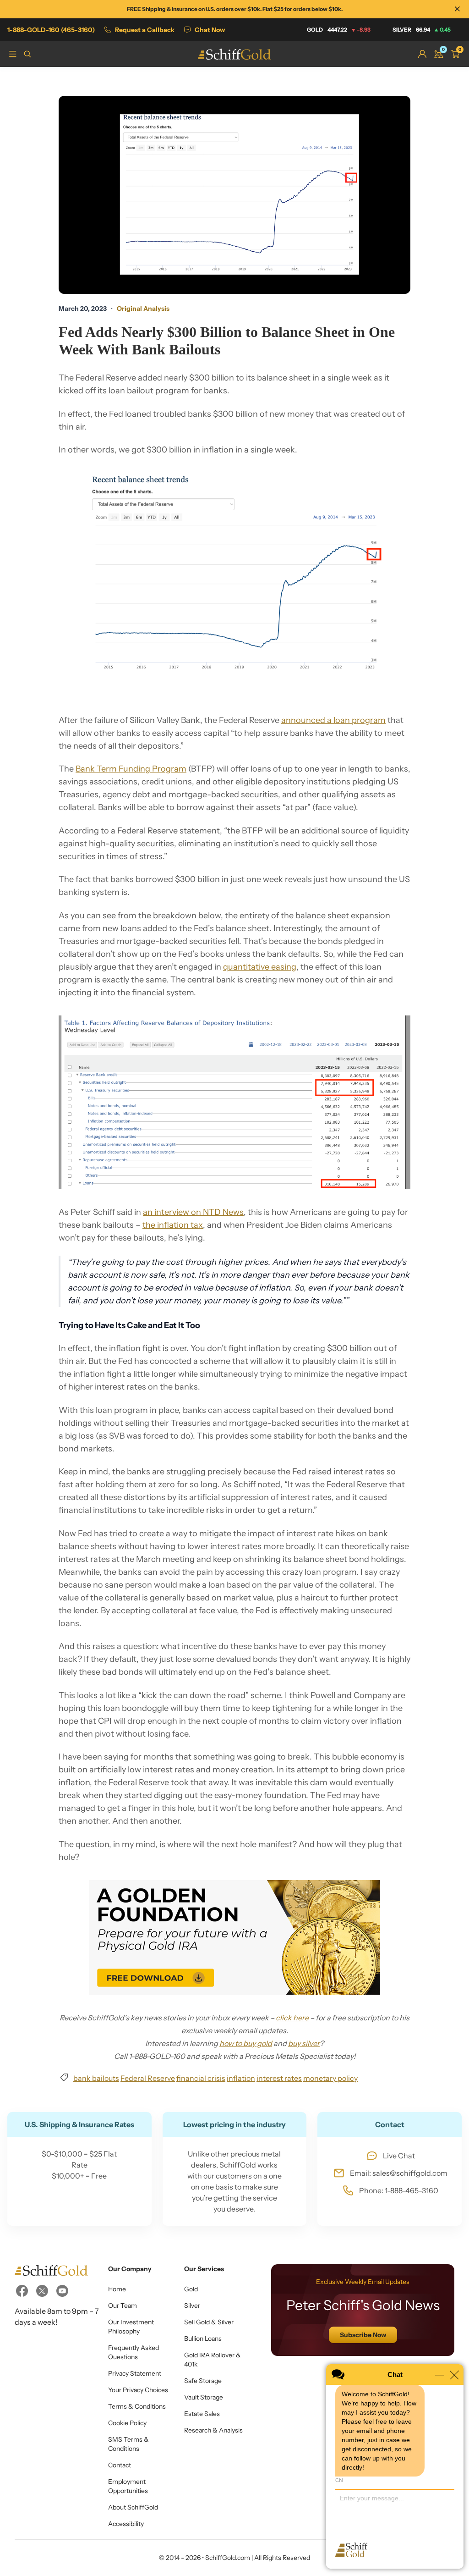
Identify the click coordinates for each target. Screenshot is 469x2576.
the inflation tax (173, 1225)
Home (117, 2289)
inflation (241, 2078)
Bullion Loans (203, 2339)
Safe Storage (203, 2381)
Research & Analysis (213, 2430)
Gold (339, 30)
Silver (422, 30)
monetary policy (330, 2078)
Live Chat (399, 2156)
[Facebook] (22, 2291)
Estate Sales (202, 2414)
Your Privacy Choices (138, 2390)
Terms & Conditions (137, 2406)
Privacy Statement (135, 2373)
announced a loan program (333, 720)
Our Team (123, 2306)
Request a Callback (145, 30)
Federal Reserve (148, 2078)
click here (292, 2018)
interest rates (279, 2078)
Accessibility (126, 2524)
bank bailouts (96, 2078)
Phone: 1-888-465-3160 (399, 2190)
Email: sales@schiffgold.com (399, 2173)
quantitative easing (260, 967)
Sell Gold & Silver (209, 2322)
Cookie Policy (127, 2423)
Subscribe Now (363, 2335)
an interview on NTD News (193, 1212)
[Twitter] (42, 2291)
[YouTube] (62, 2291)
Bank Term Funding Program (131, 769)
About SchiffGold (133, 2507)
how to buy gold (246, 2043)
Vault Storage (204, 2397)
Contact (120, 2465)
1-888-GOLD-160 (51, 30)
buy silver (304, 2043)
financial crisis (201, 2078)
